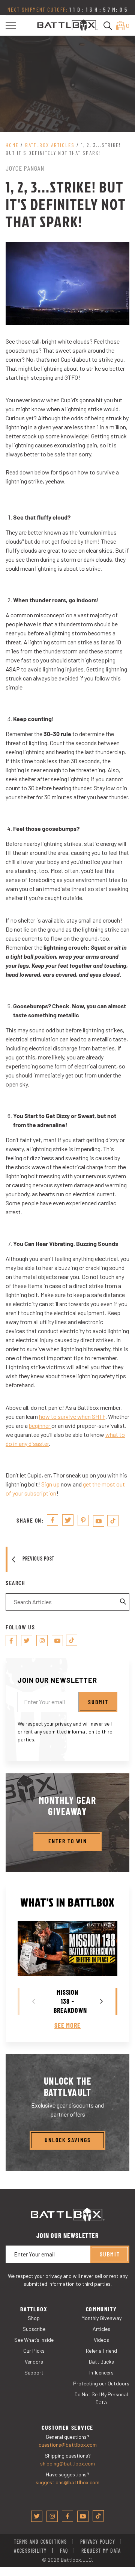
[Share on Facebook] (52, 1520)
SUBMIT (98, 1702)
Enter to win (68, 1841)
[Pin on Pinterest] (83, 1520)
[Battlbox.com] (68, 25)
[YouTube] (99, 1521)
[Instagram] (42, 1641)
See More (67, 2025)
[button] (11, 25)
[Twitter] (27, 1641)
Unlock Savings (68, 2140)
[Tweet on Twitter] (68, 1520)
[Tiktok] (113, 1521)
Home (12, 145)
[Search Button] (123, 1602)
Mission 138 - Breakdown (70, 2001)
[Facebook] (11, 1641)
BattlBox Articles (50, 145)
